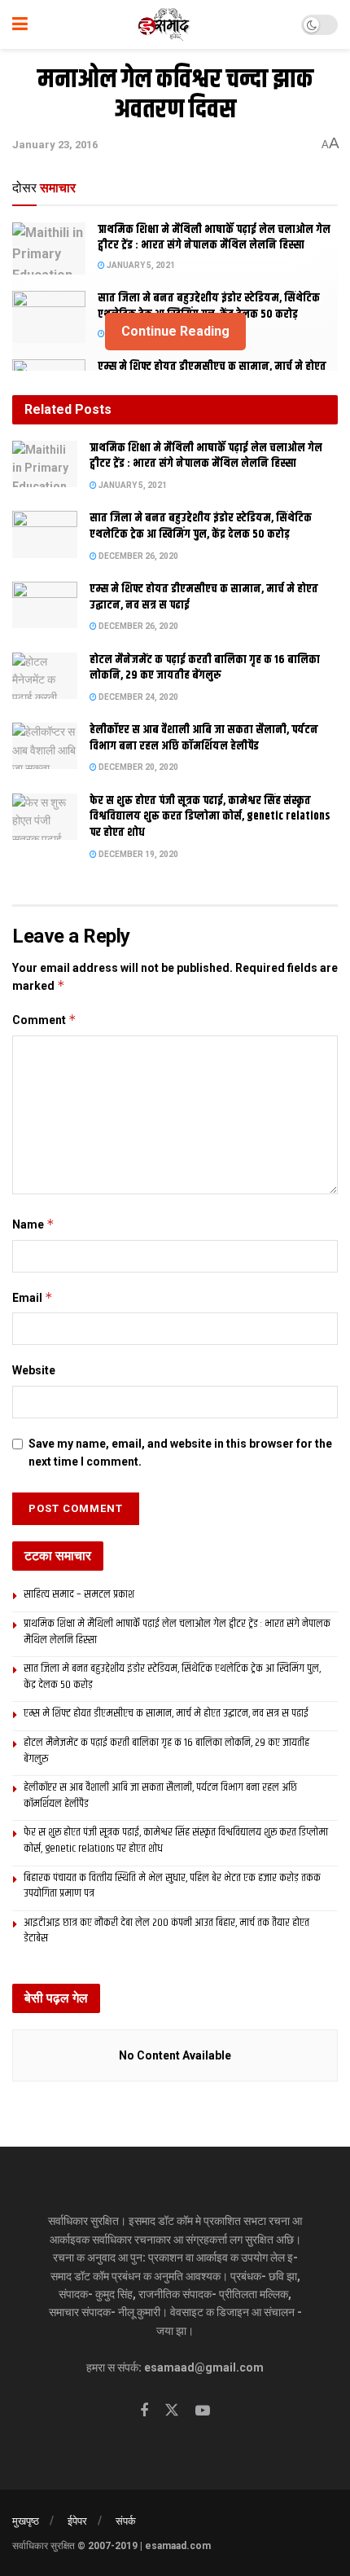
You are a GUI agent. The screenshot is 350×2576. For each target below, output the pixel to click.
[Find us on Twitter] (172, 2411)
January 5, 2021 (140, 265)
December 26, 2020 (138, 556)
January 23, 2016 (55, 145)
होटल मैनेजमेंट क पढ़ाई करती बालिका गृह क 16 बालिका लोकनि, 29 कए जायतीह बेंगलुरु (205, 668)
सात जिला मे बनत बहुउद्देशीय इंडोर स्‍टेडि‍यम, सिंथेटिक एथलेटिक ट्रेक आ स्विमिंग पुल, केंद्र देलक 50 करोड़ (209, 306)
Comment (44, 1020)
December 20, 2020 (138, 767)
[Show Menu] (20, 24)
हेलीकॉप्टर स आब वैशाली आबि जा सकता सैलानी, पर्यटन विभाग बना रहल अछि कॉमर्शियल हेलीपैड (204, 738)
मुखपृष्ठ (26, 2521)
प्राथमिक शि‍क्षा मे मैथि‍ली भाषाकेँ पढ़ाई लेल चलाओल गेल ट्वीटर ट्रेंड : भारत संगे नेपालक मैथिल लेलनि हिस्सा (214, 238)
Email (33, 1297)
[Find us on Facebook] (144, 2411)
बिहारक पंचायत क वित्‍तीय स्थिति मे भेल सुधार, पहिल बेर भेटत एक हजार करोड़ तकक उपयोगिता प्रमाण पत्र (172, 1886)
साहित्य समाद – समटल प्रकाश (79, 1594)
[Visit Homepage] (165, 24)
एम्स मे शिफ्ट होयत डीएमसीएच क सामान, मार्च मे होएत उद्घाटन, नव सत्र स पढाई (204, 597)
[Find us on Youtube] (203, 2411)
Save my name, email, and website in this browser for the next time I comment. (180, 1453)
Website (34, 1370)
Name (33, 1224)
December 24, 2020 (138, 697)
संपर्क (126, 2521)
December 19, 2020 (138, 854)
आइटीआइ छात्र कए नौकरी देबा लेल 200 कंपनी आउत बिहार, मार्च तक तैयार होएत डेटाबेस (166, 1931)
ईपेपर (77, 2521)
